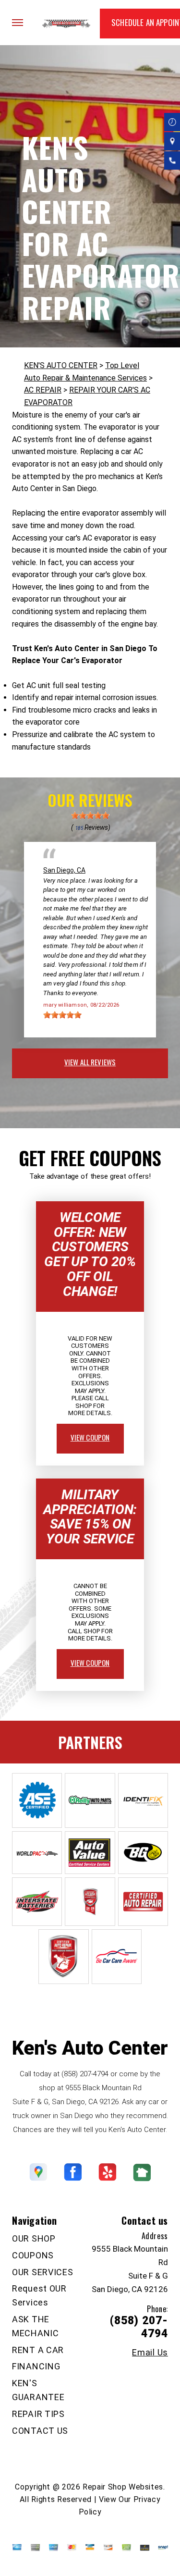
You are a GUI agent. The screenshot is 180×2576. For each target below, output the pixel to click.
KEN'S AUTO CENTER (61, 365)
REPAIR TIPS (38, 2414)
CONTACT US (40, 2431)
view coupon (90, 1437)
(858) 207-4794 (85, 2074)
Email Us (150, 2353)
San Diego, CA (64, 870)
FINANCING (36, 2366)
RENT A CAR (38, 2350)
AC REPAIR (43, 390)
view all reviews (90, 1062)
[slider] (90, 815)
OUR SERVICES (43, 2272)
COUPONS (33, 2255)
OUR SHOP (34, 2238)
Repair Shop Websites (123, 2487)
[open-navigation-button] (18, 23)
